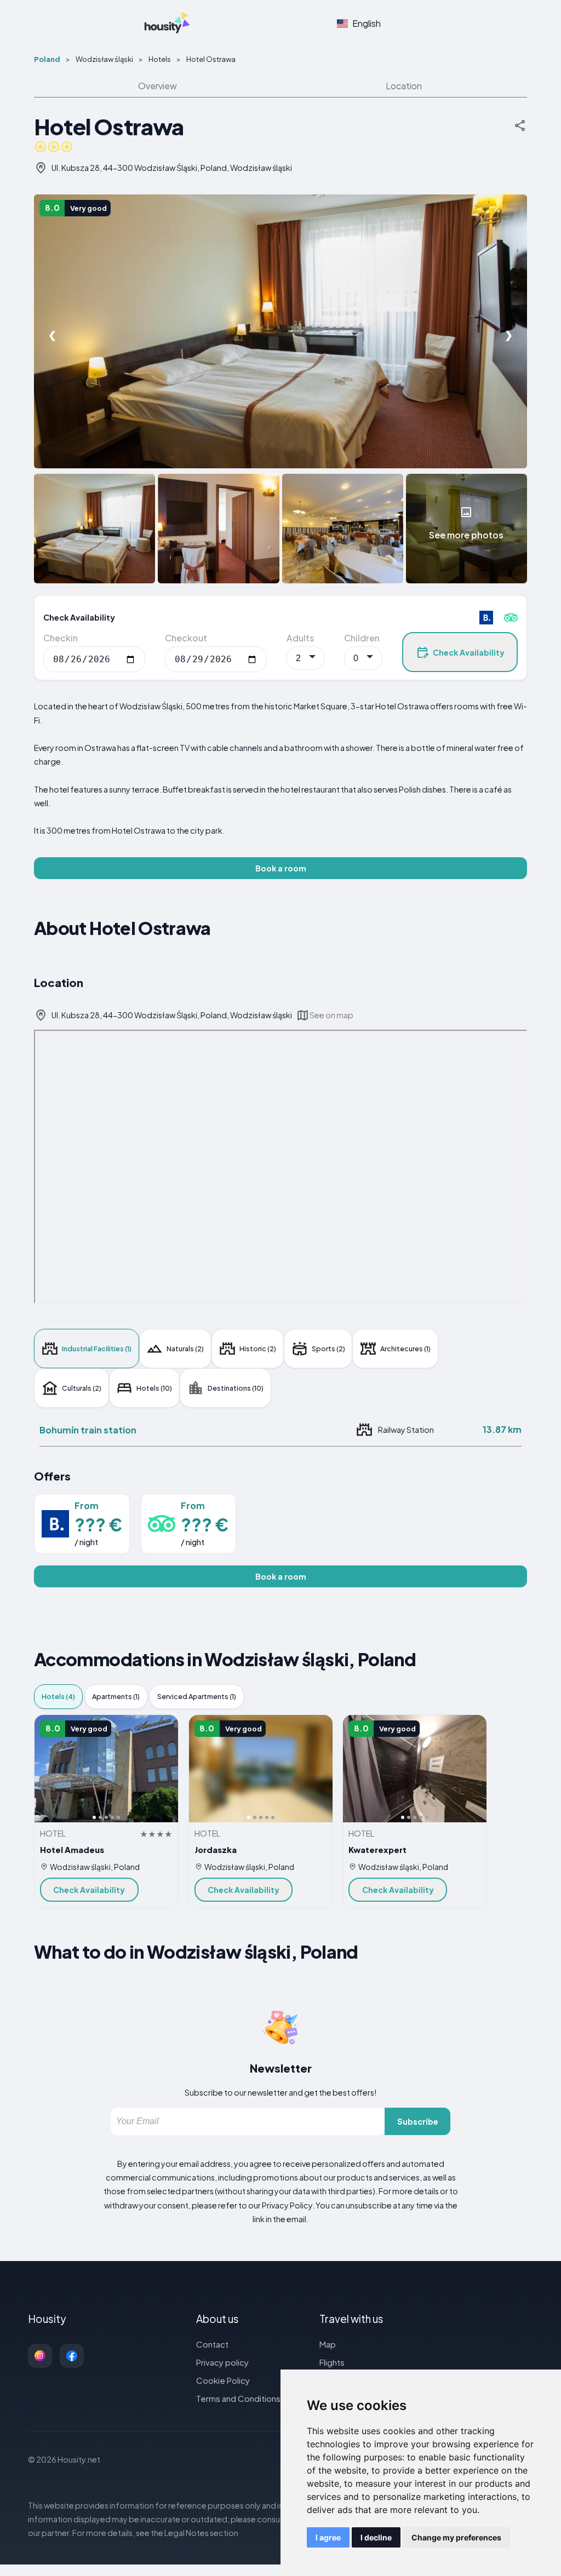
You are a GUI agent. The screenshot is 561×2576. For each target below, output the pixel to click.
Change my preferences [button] (456, 2537)
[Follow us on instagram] (40, 2356)
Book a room (281, 868)
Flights (332, 2362)
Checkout (186, 638)
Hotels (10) (154, 1388)
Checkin (61, 638)
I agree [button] (328, 2537)
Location (404, 86)
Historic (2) (258, 1349)
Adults (300, 638)
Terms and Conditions (238, 2398)
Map (328, 2344)
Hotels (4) (58, 1696)
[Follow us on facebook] (72, 2356)
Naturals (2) (185, 1349)
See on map (331, 1015)
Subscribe (418, 2121)
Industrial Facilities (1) (97, 1349)
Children (362, 638)
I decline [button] (376, 2537)
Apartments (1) (116, 1696)
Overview (158, 86)
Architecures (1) (405, 1349)
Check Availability (469, 652)
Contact (212, 2344)
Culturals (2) (82, 1388)
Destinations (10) (236, 1388)
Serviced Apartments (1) (197, 1696)
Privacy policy (222, 2362)
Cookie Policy (223, 2380)
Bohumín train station (88, 1430)
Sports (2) (328, 1349)
